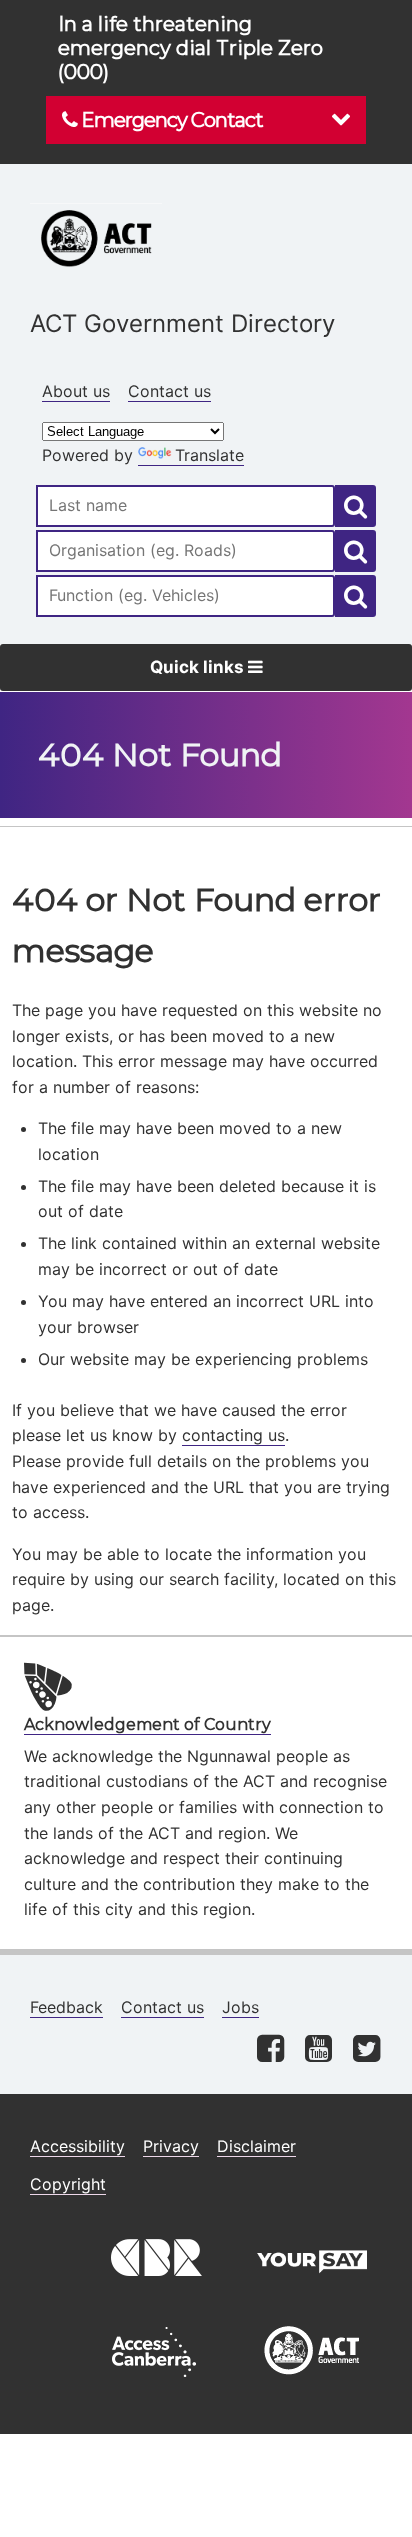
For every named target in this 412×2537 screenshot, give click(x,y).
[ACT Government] (312, 2382)
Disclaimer (256, 2146)
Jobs (240, 2007)
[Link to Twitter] (366, 2050)
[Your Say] (312, 2289)
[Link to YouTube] (318, 2050)
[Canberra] (154, 2289)
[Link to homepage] (206, 197)
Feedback (66, 2007)
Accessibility (77, 2146)
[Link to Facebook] (270, 2050)
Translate (209, 455)
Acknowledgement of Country (147, 1724)
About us (76, 391)
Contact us (169, 391)
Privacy (171, 2146)
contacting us (233, 1435)
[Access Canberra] (154, 2382)
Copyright (68, 2184)
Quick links (199, 667)
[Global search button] (355, 506)
